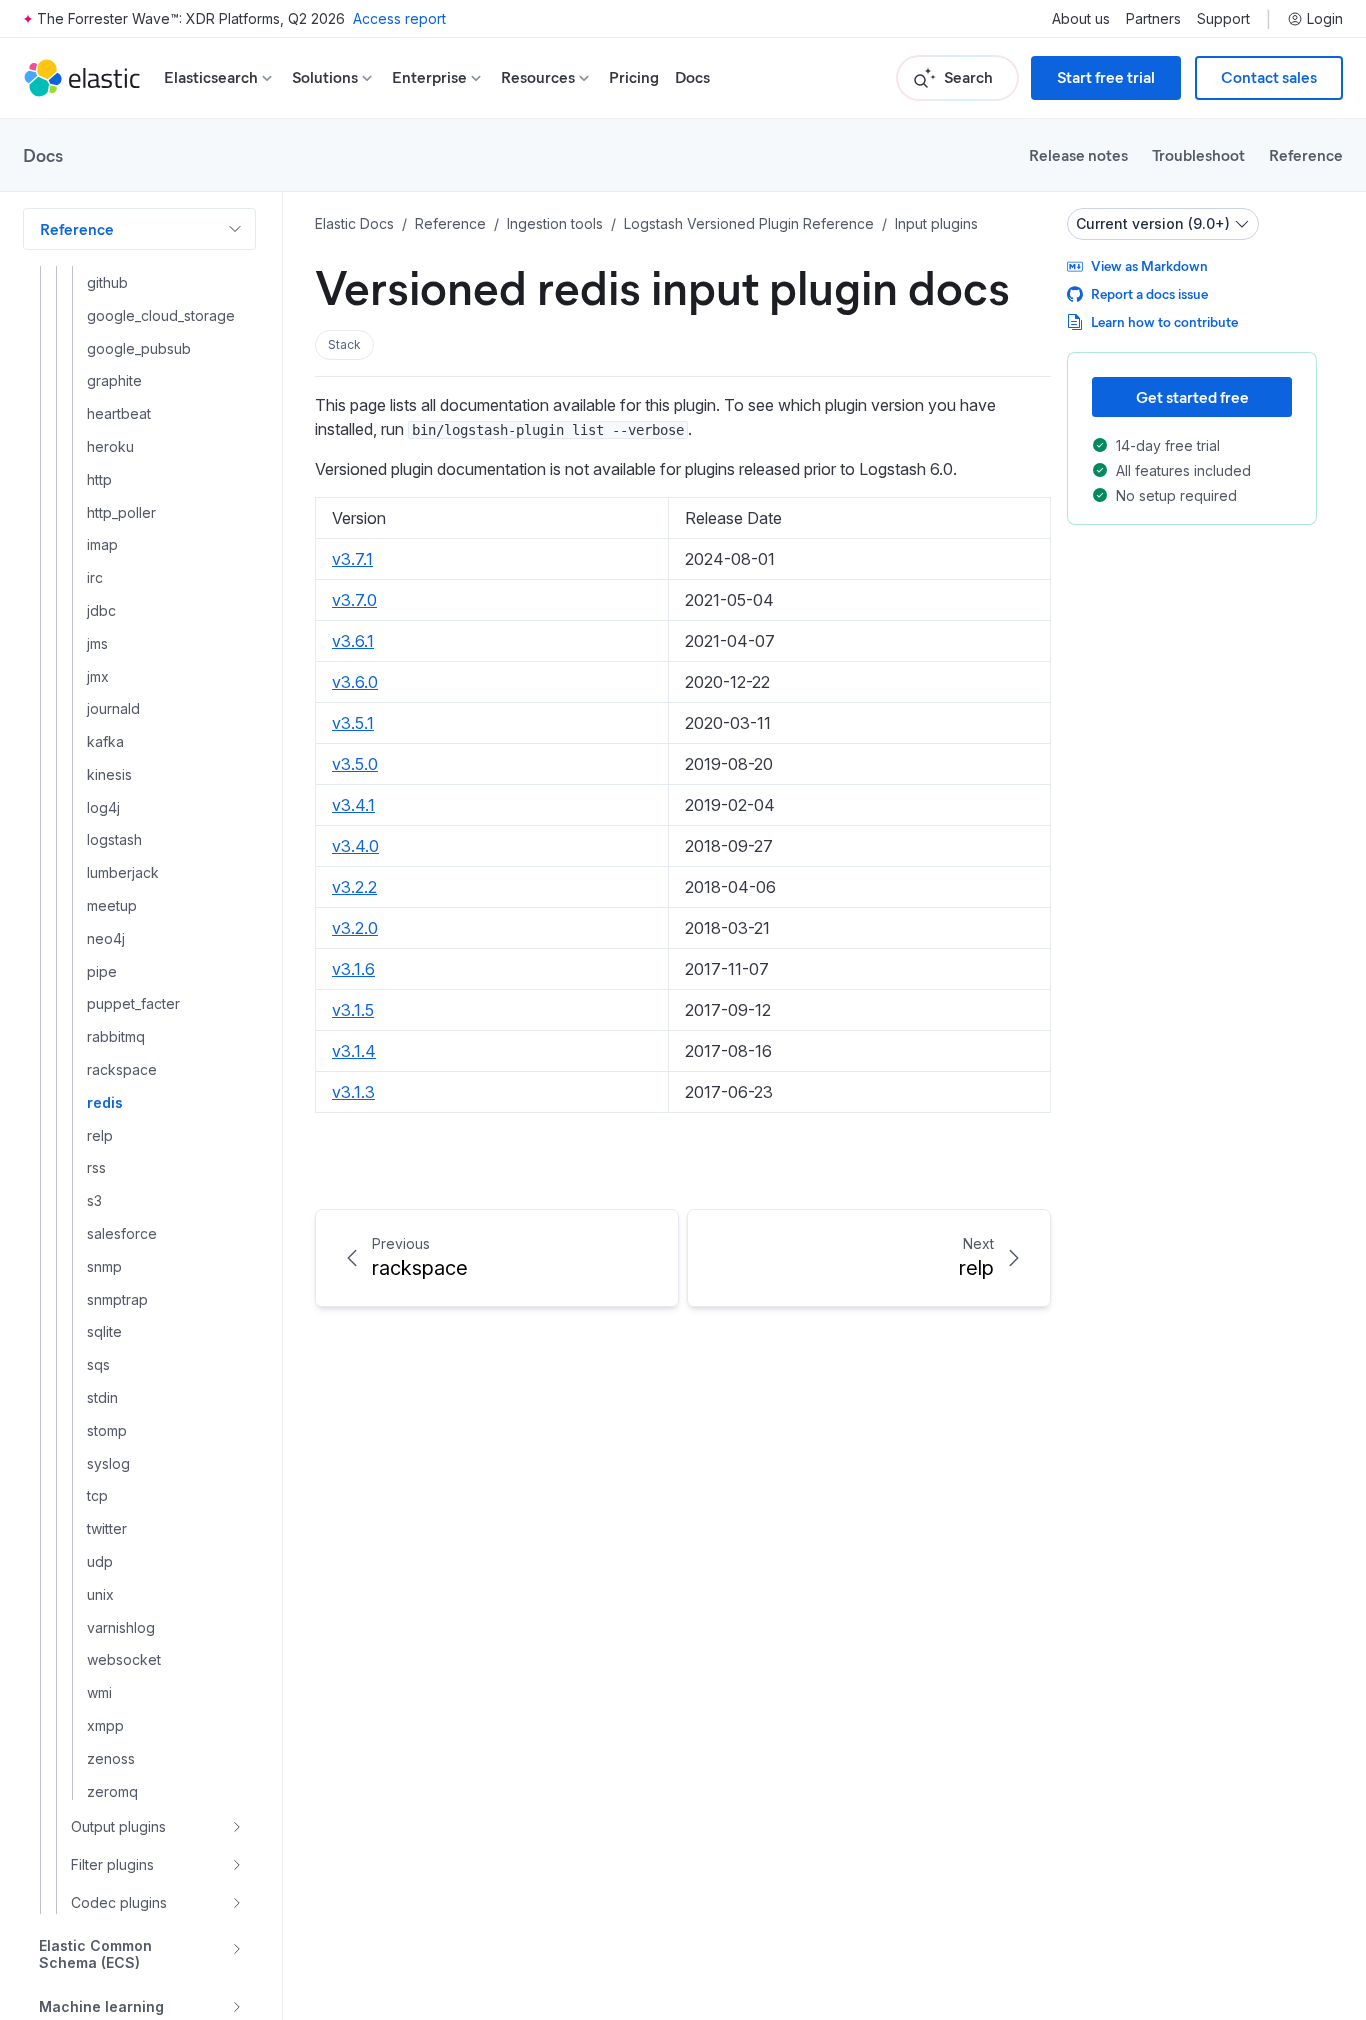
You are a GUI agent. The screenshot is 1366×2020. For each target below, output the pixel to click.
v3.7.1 (352, 559)
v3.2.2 (354, 887)
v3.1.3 (353, 1092)
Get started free (1192, 396)
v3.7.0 (354, 600)
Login (1325, 19)
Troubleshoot (1198, 154)
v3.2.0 (355, 928)
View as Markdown (1149, 265)
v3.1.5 (353, 1010)
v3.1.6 (353, 969)
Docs (692, 77)
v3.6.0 (355, 682)
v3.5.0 (355, 764)
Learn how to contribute (1164, 321)
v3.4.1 (353, 805)
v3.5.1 (353, 723)
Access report (399, 18)
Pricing (634, 77)
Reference (1306, 154)
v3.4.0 (355, 846)
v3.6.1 (353, 641)
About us (1081, 19)
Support (1223, 19)
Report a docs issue (1149, 293)
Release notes (1078, 154)
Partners (1153, 19)
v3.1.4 (354, 1051)
